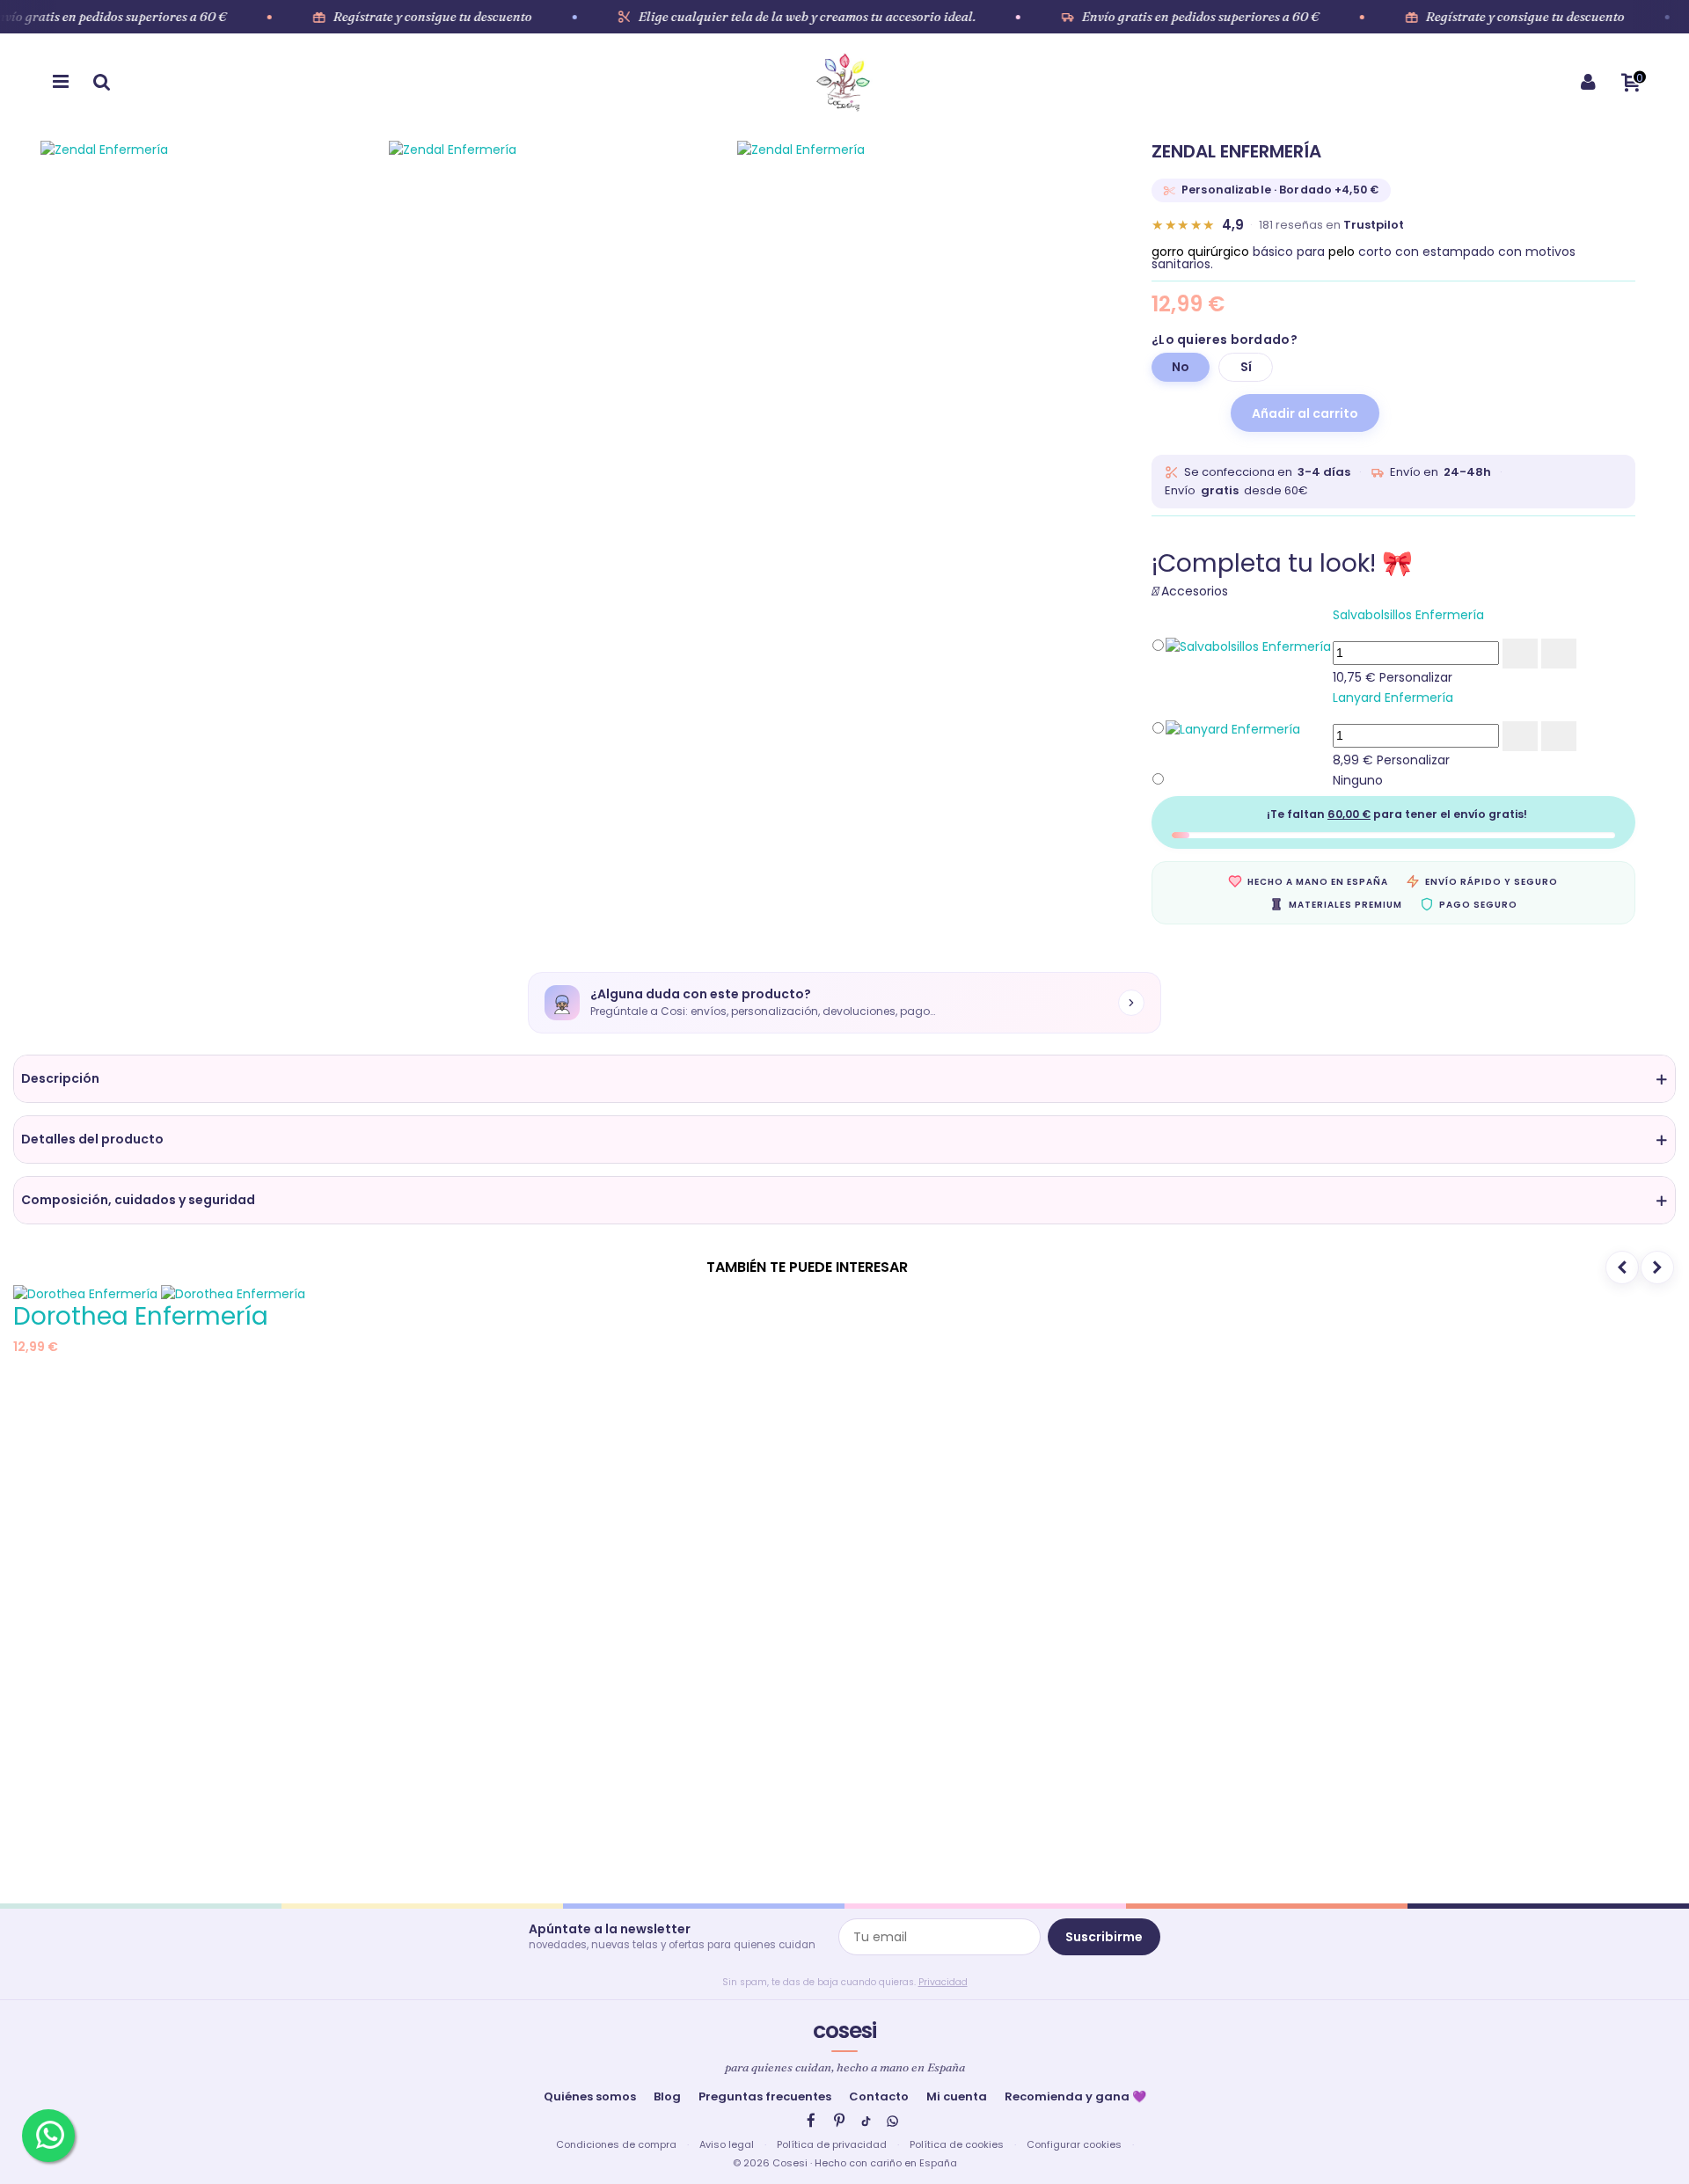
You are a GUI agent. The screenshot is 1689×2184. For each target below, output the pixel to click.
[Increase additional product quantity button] (1520, 654)
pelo (1342, 252)
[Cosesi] (843, 82)
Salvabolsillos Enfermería (1408, 615)
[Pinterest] (839, 2121)
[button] (844, 1079)
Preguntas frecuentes (765, 2096)
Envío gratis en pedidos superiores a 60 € (1201, 17)
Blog (667, 2096)
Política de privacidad (832, 2144)
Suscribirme (1104, 1937)
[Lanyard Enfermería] (1233, 728)
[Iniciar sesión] (1588, 82)
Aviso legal (727, 2144)
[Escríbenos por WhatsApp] (48, 2136)
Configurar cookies (1074, 2144)
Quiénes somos (590, 2096)
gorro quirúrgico (1200, 252)
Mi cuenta (957, 2096)
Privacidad (943, 1982)
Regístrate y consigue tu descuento (433, 17)
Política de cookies (957, 2144)
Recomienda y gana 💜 (1075, 2096)
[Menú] (61, 82)
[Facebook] (811, 2121)
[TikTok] (866, 2121)
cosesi (844, 2031)
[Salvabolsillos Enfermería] (1248, 646)
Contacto (879, 2096)
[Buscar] (101, 82)
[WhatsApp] (892, 2121)
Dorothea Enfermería (141, 1316)
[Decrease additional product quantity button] (1559, 654)
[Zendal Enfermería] (215, 401)
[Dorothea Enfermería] (159, 1293)
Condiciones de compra (616, 2144)
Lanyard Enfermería (1393, 698)
